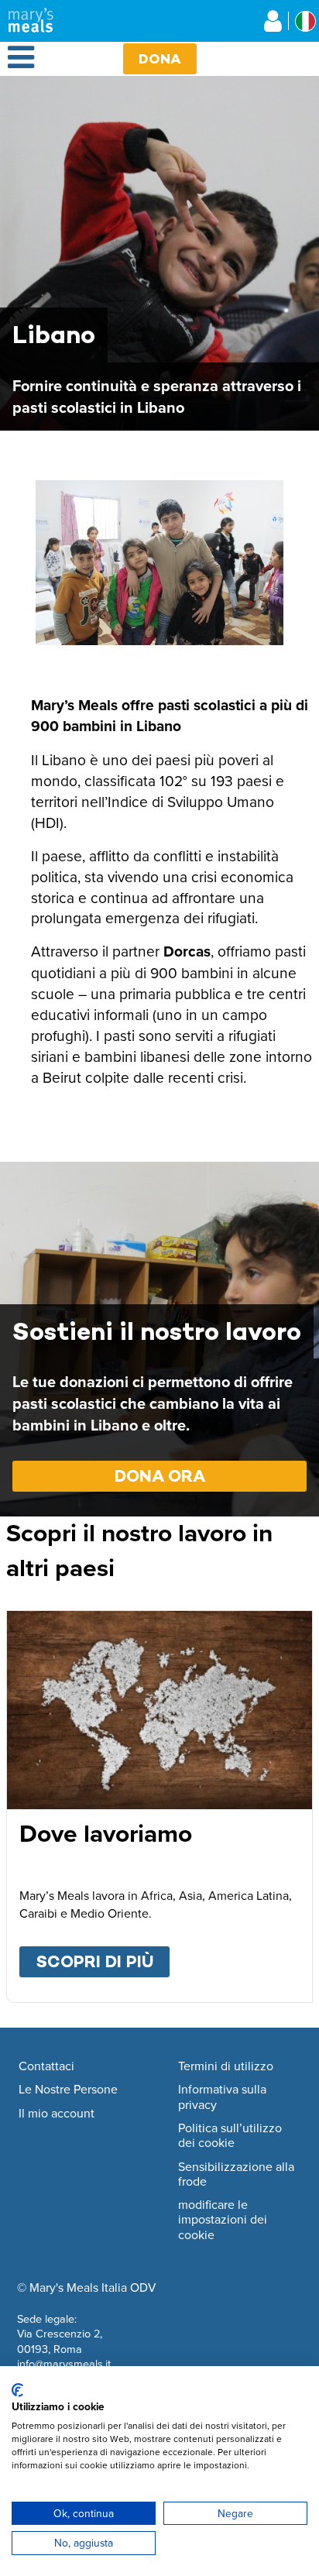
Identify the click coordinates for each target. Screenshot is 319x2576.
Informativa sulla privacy (222, 2097)
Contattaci (46, 2066)
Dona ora (160, 1476)
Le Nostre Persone (68, 2090)
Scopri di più (103, 1961)
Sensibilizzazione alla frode (236, 2174)
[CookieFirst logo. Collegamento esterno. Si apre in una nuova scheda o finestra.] (17, 2390)
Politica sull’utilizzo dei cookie (230, 2136)
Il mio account (57, 2114)
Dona (160, 58)
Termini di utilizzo (226, 2066)
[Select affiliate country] (305, 21)
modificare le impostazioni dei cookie (223, 2220)
